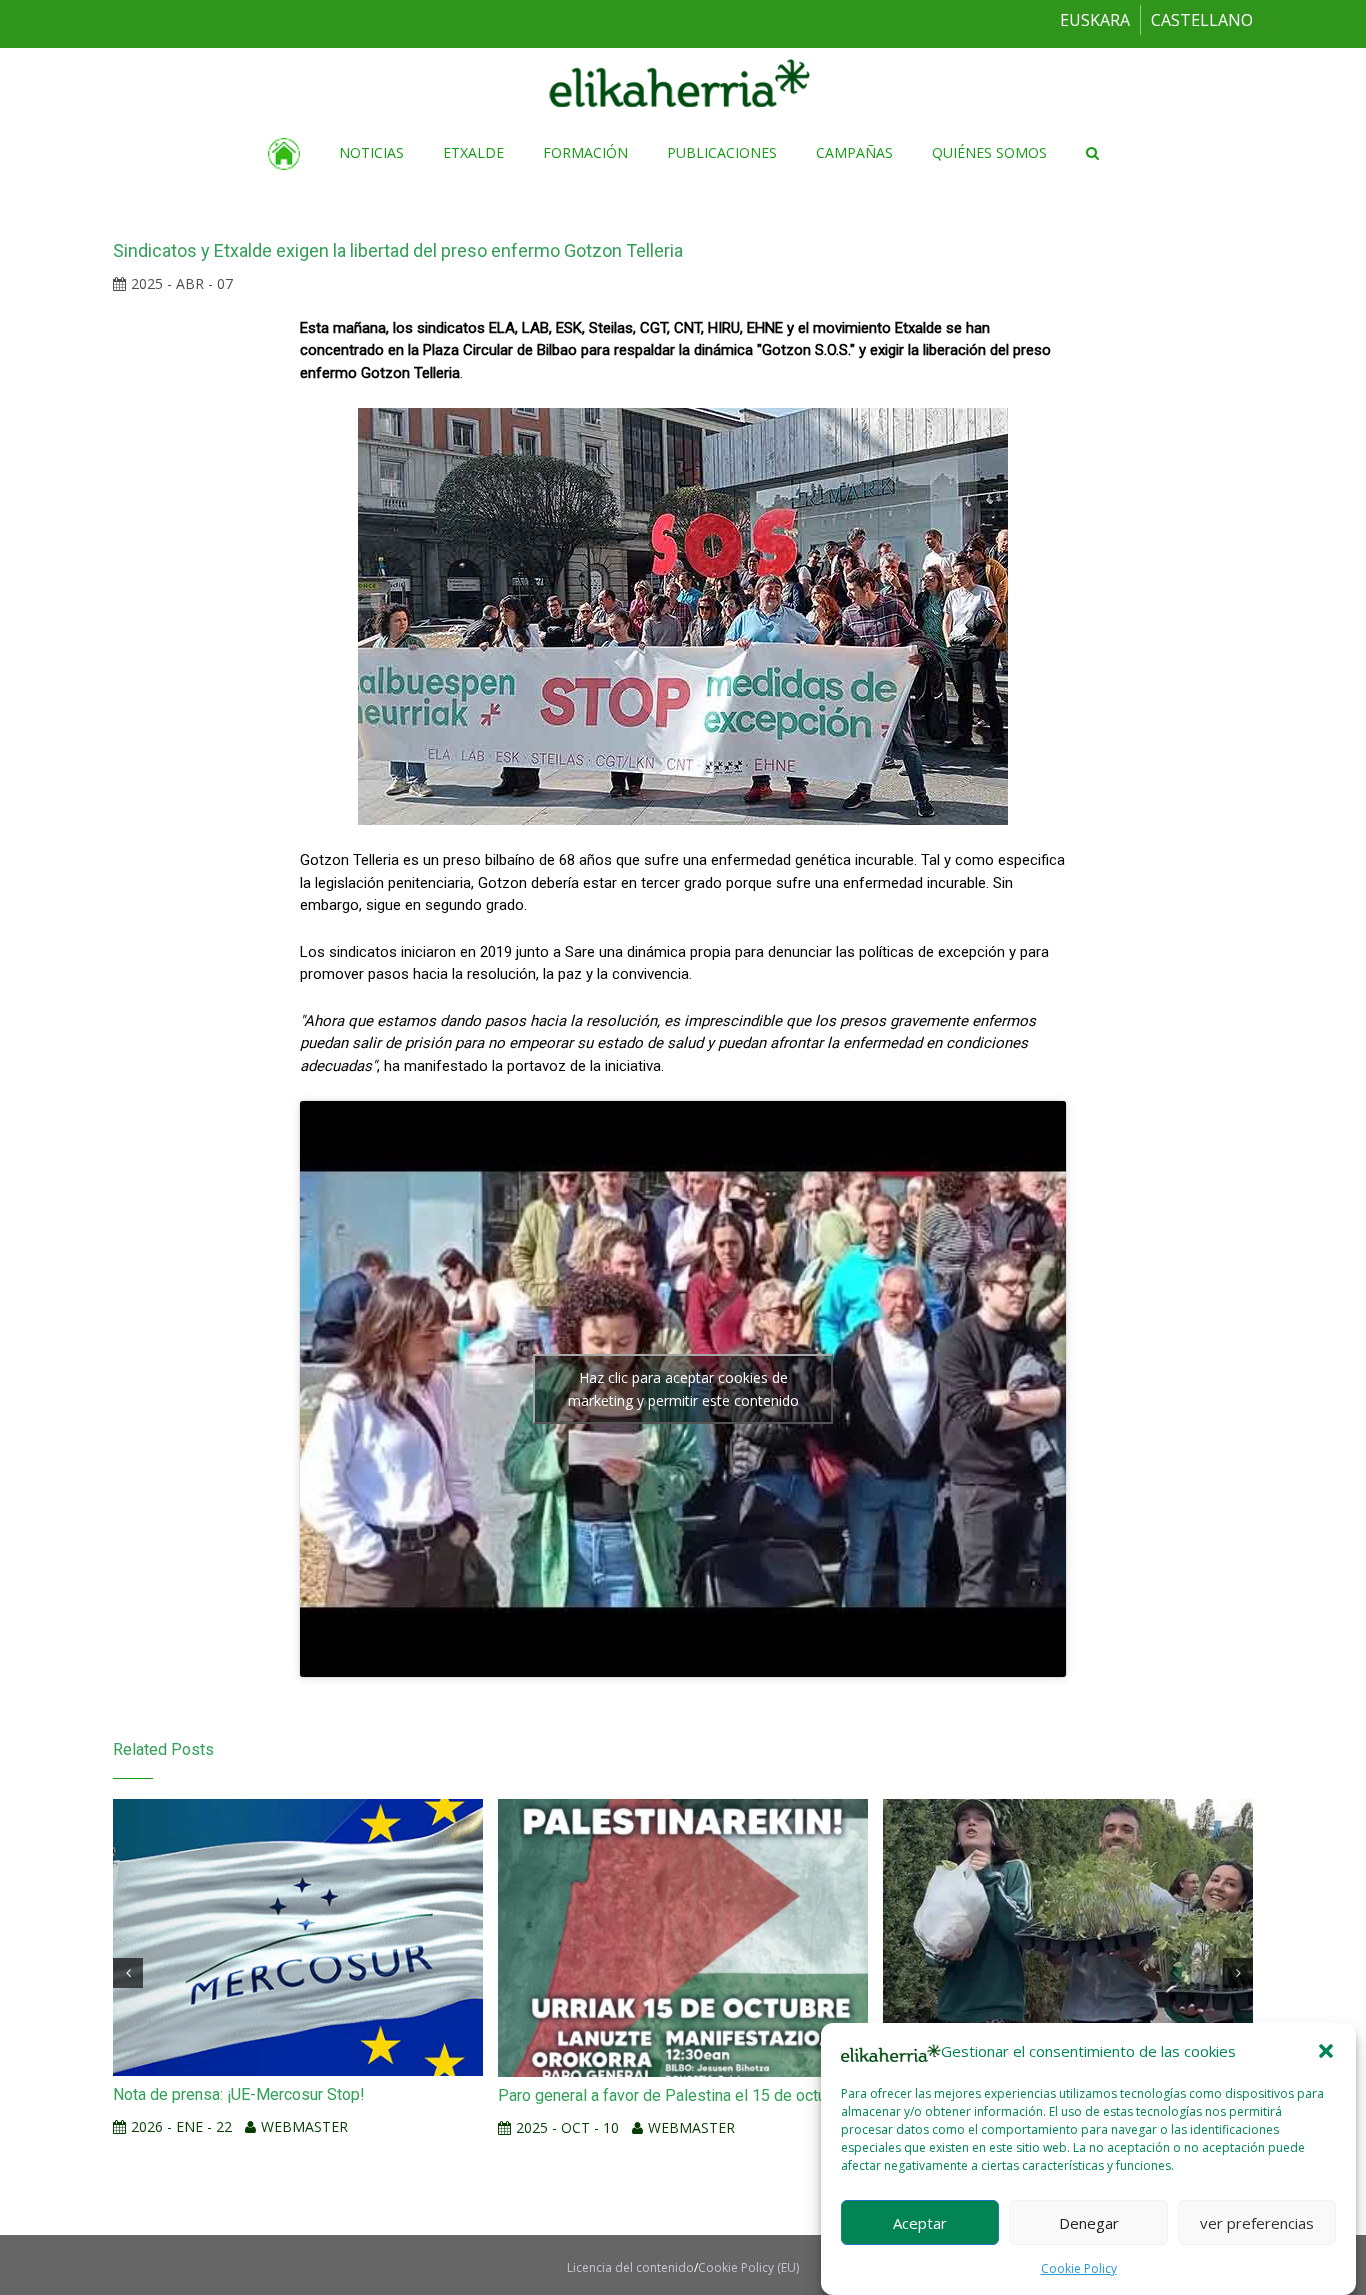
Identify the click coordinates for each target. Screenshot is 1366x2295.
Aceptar (920, 2222)
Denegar (1089, 2222)
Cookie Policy (1079, 2268)
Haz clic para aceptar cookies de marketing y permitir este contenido (683, 1389)
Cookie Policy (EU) (748, 2267)
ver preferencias (1257, 2222)
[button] (1326, 2051)
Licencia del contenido (630, 2267)
